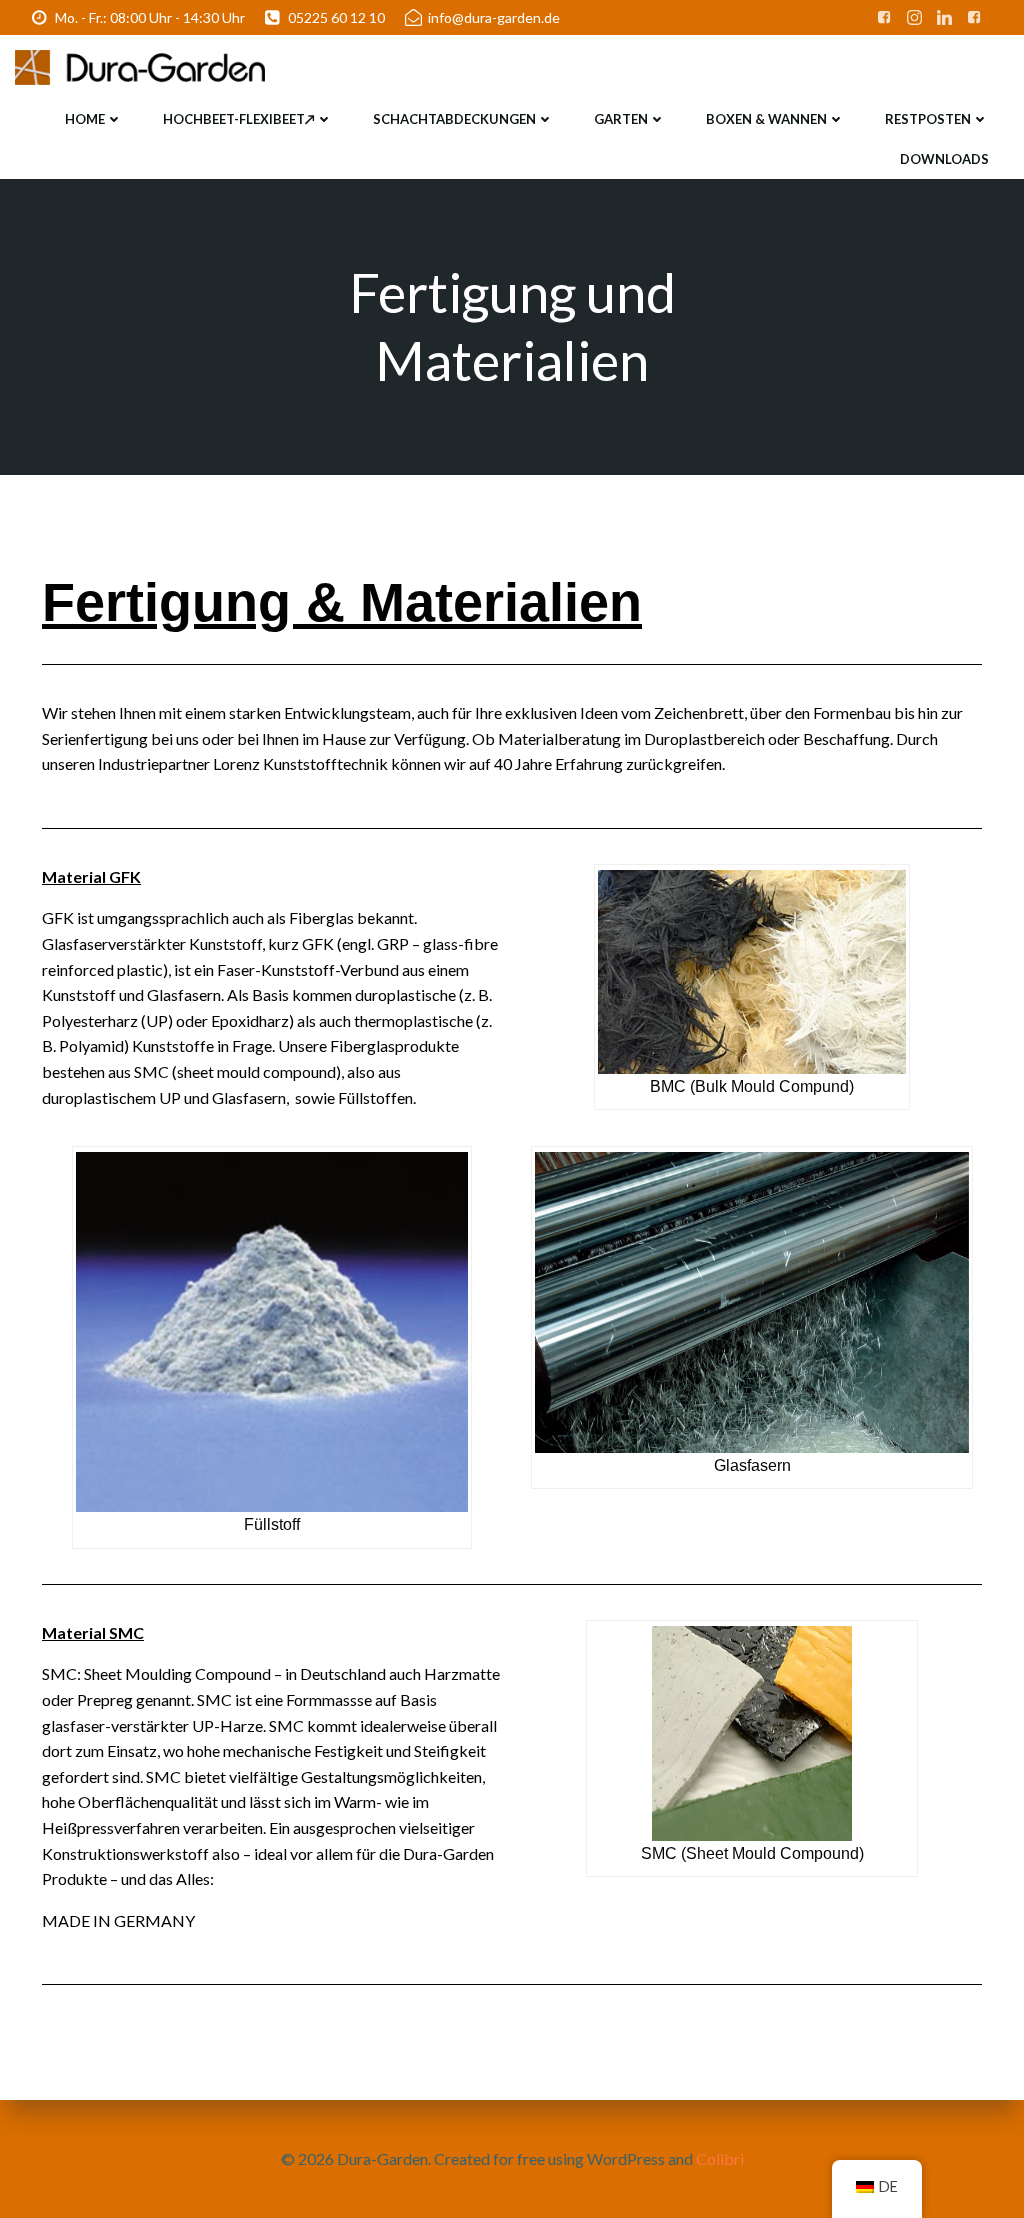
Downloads (944, 159)
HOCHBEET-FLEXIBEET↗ (239, 119)
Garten (621, 119)
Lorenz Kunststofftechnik (300, 763)
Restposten (928, 119)
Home (85, 119)
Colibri (720, 2158)
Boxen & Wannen (766, 119)
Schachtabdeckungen (454, 119)
